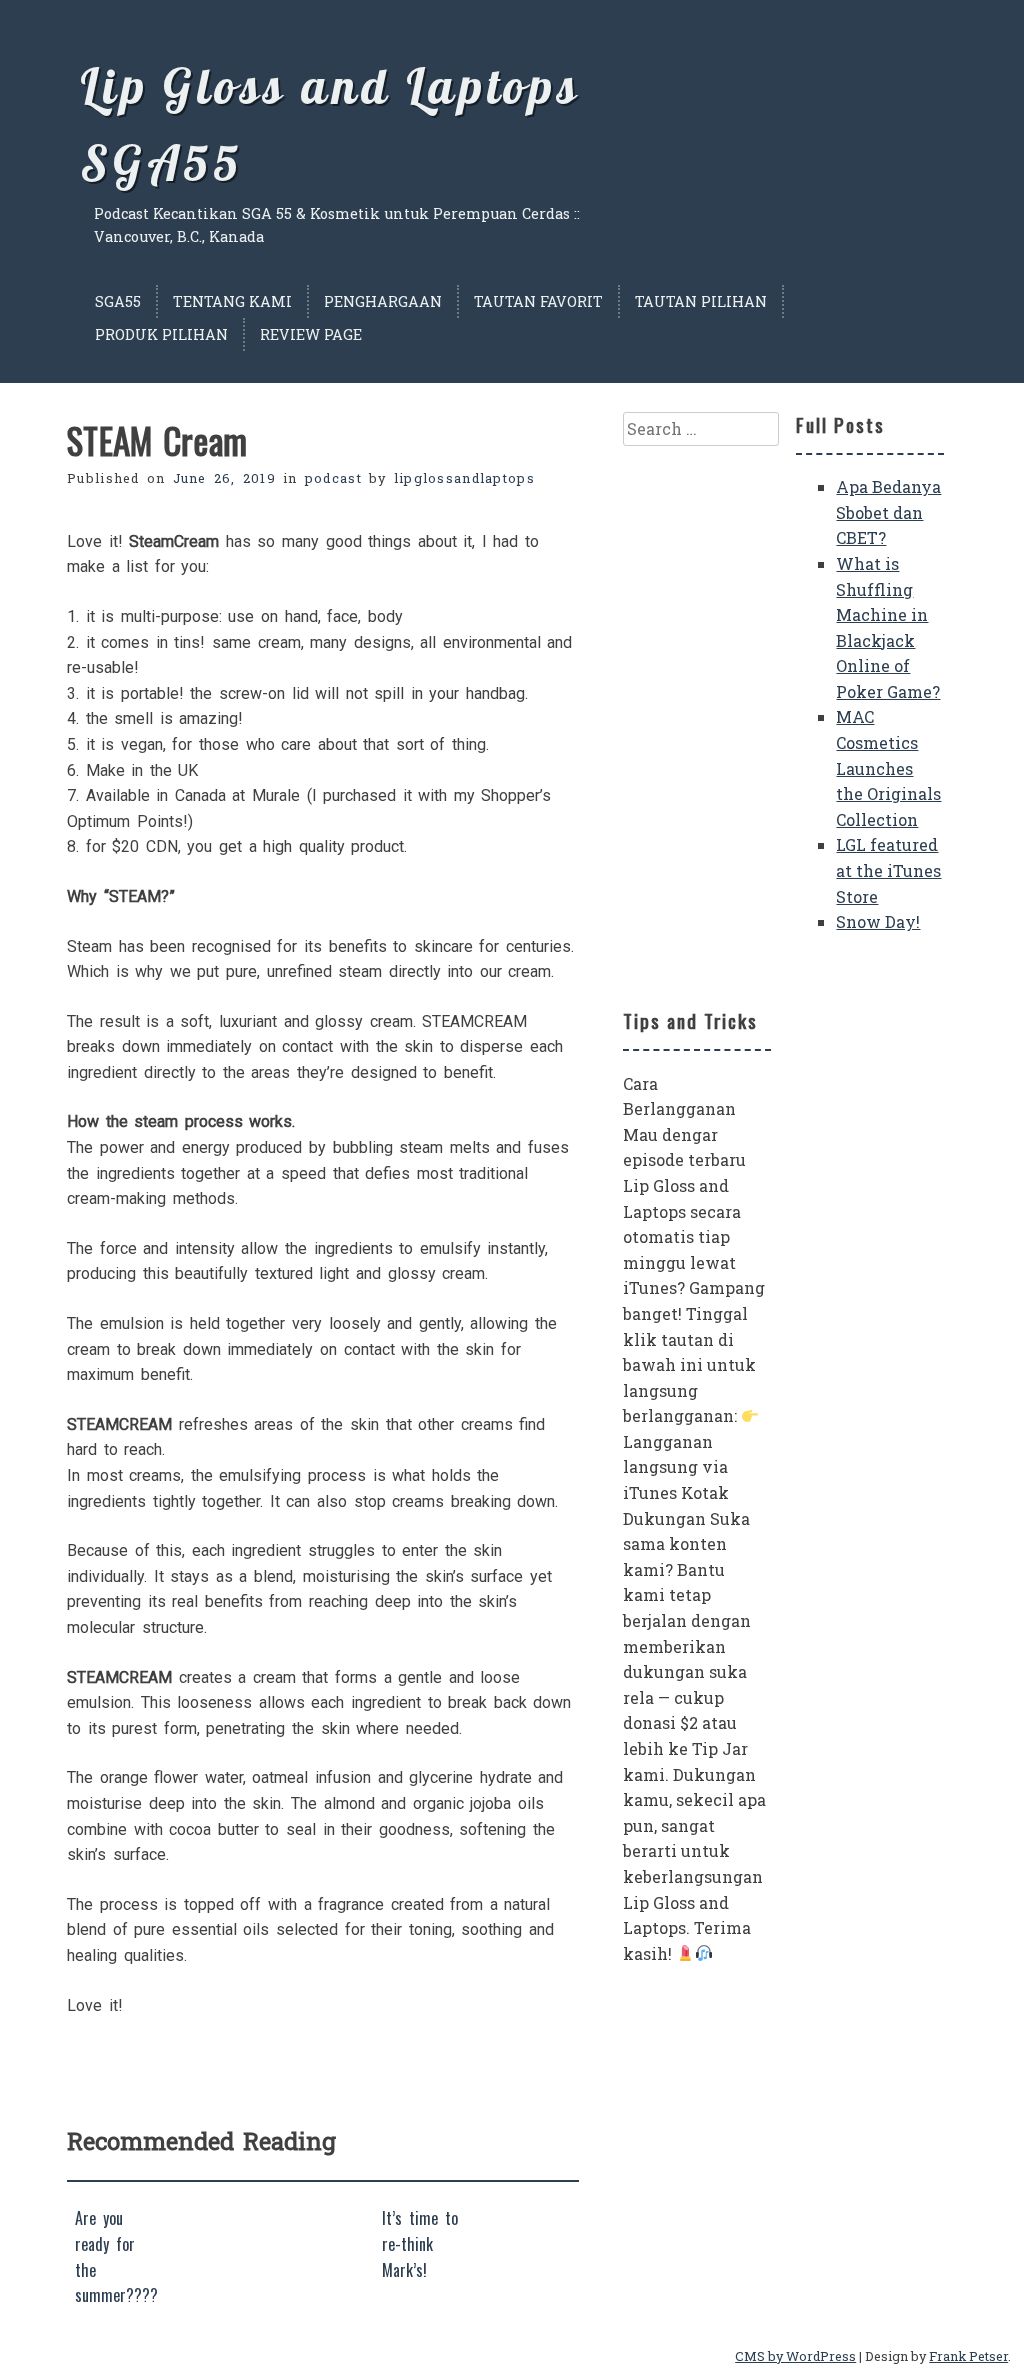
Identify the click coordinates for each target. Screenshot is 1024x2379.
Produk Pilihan (161, 334)
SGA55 (118, 301)
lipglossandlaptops (464, 478)
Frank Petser (968, 2356)
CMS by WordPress (795, 2356)
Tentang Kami (232, 301)
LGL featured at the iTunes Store (888, 870)
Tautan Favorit (538, 301)
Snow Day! (878, 921)
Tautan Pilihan (701, 301)
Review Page (311, 334)
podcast (333, 478)
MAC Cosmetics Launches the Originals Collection (888, 767)
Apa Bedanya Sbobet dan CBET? (888, 512)
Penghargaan (383, 301)
